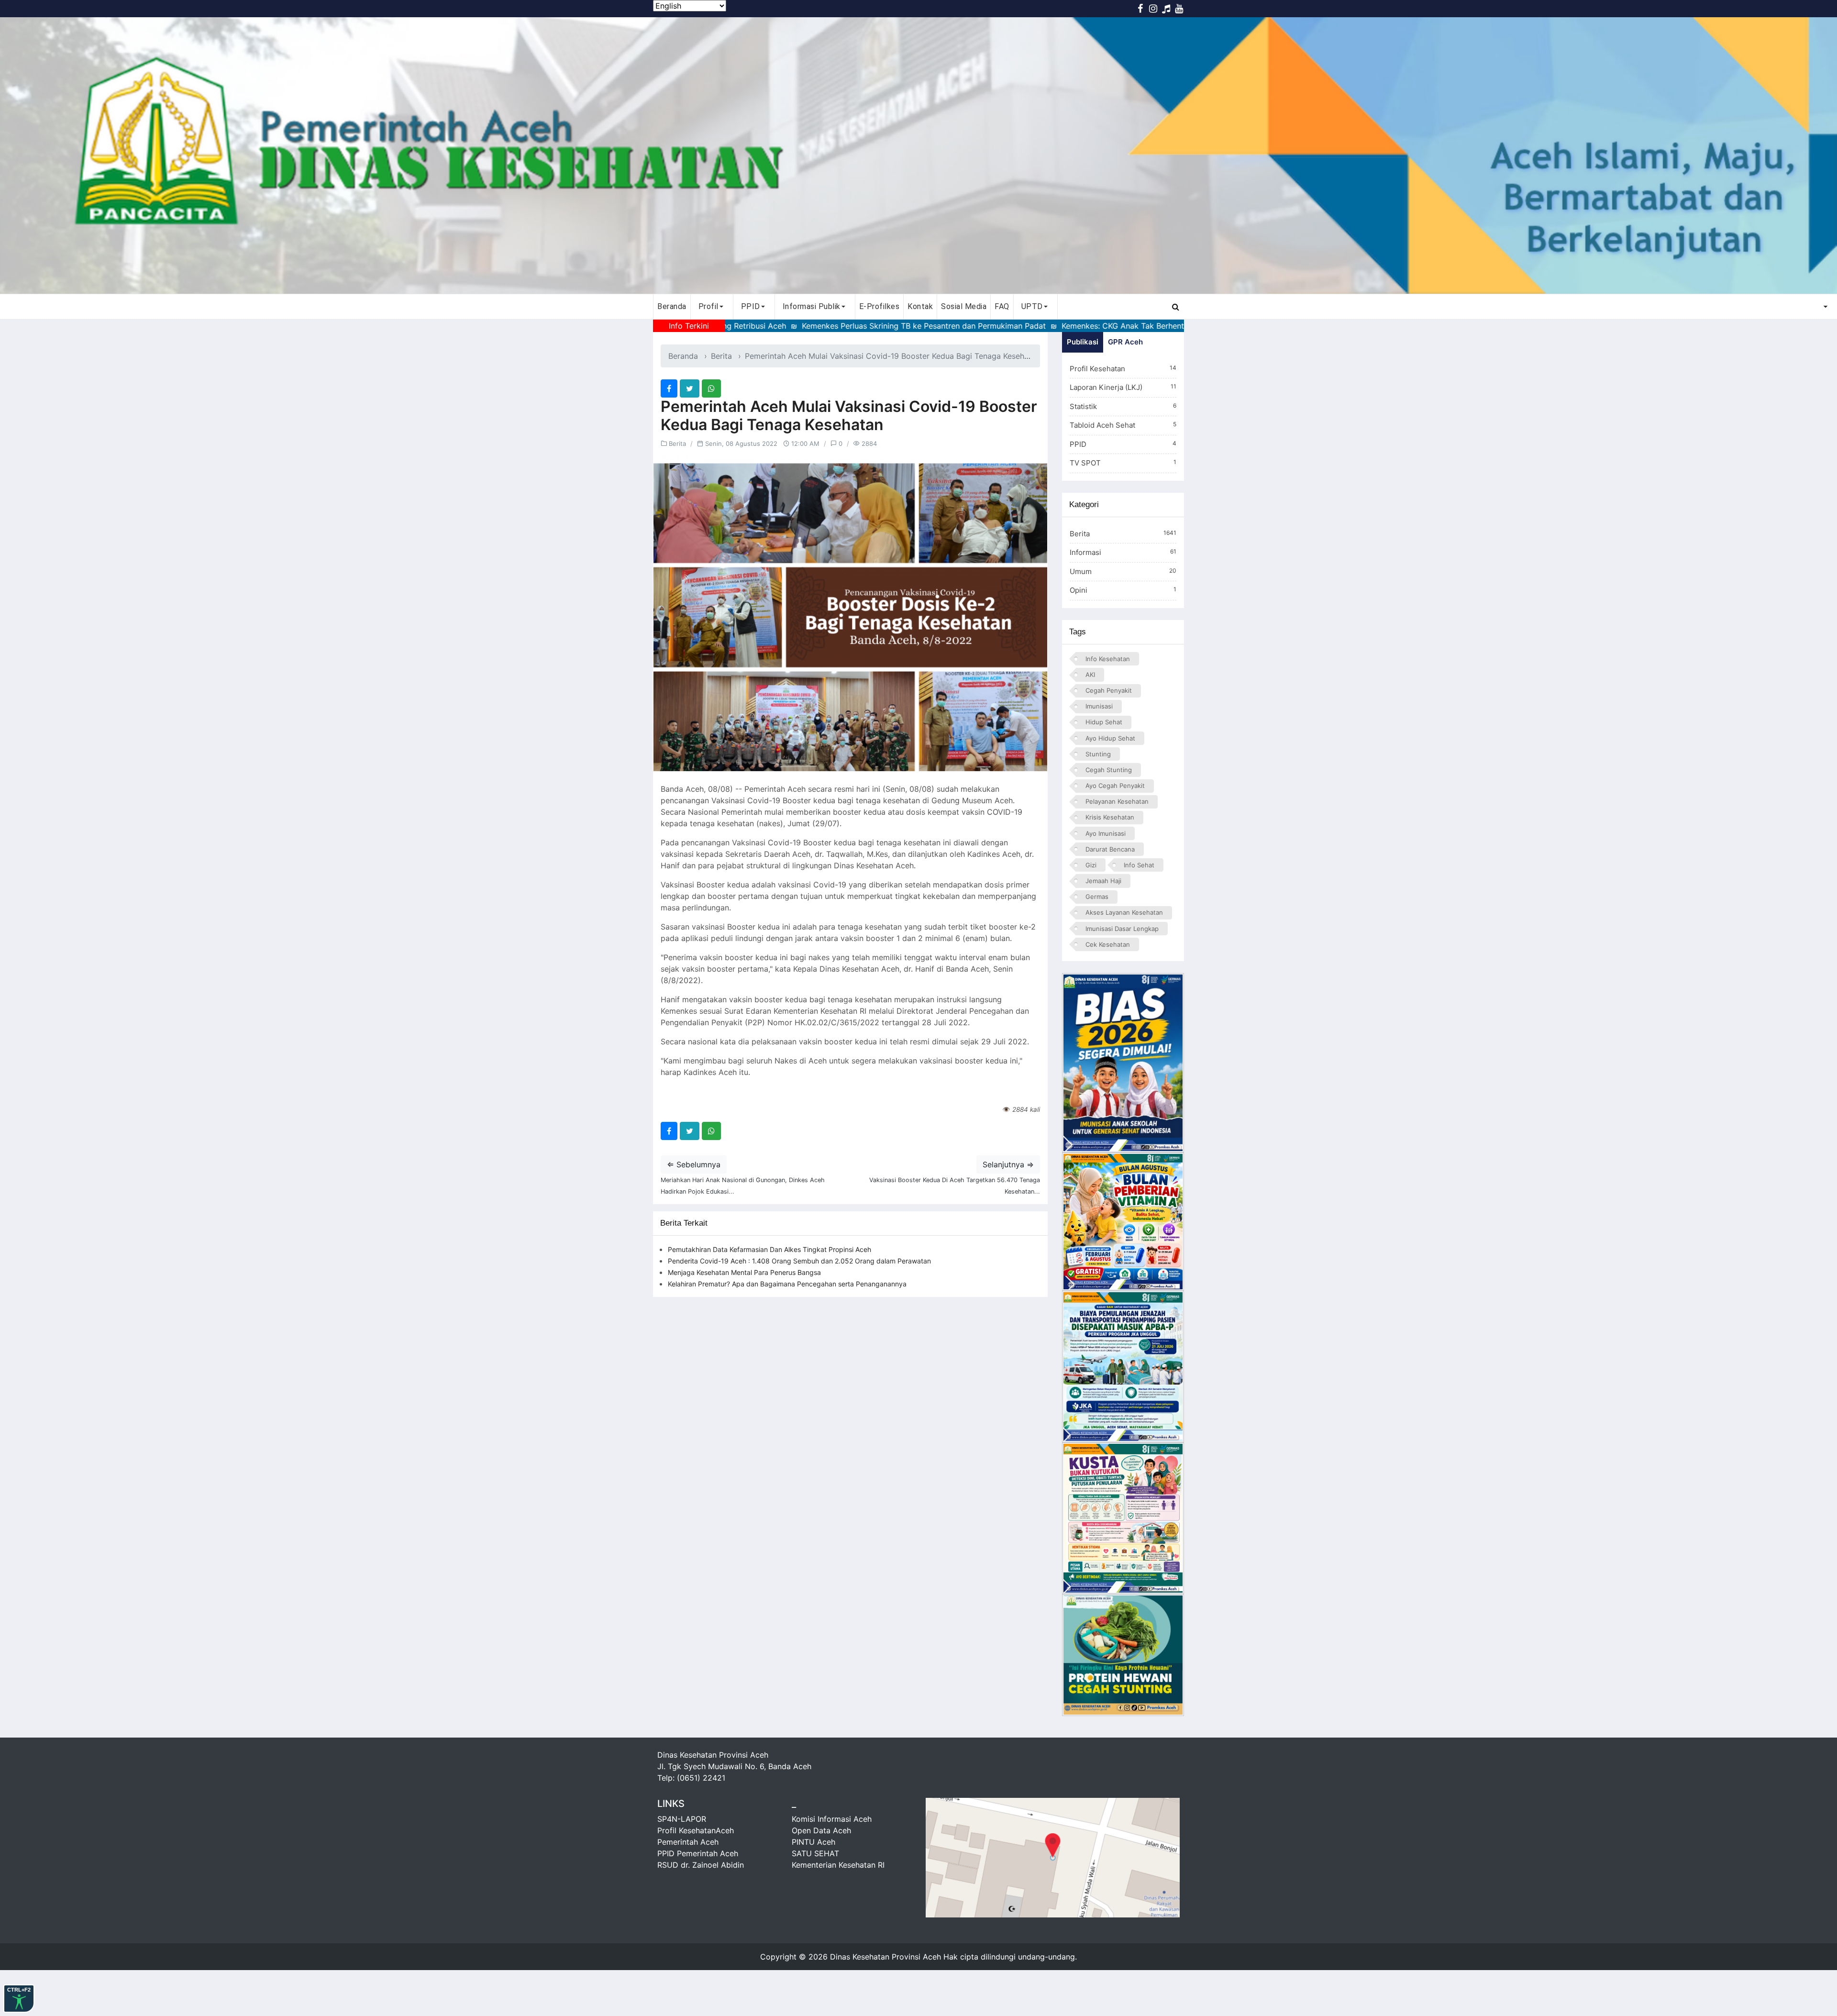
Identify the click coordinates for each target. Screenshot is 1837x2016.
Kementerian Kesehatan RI (838, 1865)
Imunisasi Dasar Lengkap (1122, 929)
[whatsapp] (711, 388)
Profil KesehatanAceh (696, 1830)
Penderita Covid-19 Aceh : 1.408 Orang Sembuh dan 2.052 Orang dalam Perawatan (799, 1261)
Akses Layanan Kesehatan (1124, 912)
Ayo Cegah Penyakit (1115, 786)
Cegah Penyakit (1109, 690)
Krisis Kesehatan (1110, 817)
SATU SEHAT (815, 1853)
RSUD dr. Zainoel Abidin (701, 1865)
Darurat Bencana (1110, 849)
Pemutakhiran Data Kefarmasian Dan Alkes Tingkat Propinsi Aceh (769, 1249)
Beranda (672, 306)
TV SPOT (1123, 463)
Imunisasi (1099, 706)
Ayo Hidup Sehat (1110, 738)
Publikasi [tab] (1083, 342)
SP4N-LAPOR (682, 1819)
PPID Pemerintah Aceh (698, 1853)
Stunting (1098, 754)
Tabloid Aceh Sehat (1123, 425)
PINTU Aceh (813, 1842)
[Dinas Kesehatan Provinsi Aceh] (918, 155)
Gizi (1091, 865)
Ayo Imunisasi (1106, 833)
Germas (1097, 897)
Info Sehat (1139, 865)
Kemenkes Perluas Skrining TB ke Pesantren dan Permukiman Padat (799, 326)
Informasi (1123, 552)
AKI (1090, 675)
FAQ (1002, 306)
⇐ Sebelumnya (694, 1164)
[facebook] (669, 388)
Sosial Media (964, 306)
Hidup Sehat (1104, 722)
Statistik (1123, 406)
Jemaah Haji (1103, 881)
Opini (1123, 590)
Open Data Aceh (821, 1830)
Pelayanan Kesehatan (1117, 801)
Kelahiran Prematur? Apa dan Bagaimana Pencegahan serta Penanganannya (787, 1284)
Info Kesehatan (1108, 659)
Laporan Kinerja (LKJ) (1123, 387)
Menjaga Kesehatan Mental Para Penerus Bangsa (744, 1272)
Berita (721, 356)
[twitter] (690, 388)
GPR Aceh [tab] (1125, 342)
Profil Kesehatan (1123, 369)
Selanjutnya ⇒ (1008, 1164)
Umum (1123, 571)
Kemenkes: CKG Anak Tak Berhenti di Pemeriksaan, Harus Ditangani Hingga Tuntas (1086, 326)
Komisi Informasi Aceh (832, 1819)
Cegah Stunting (1109, 770)
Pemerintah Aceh (688, 1842)
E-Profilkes (880, 306)
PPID (1123, 444)
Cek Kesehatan (1108, 944)
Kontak (920, 306)
